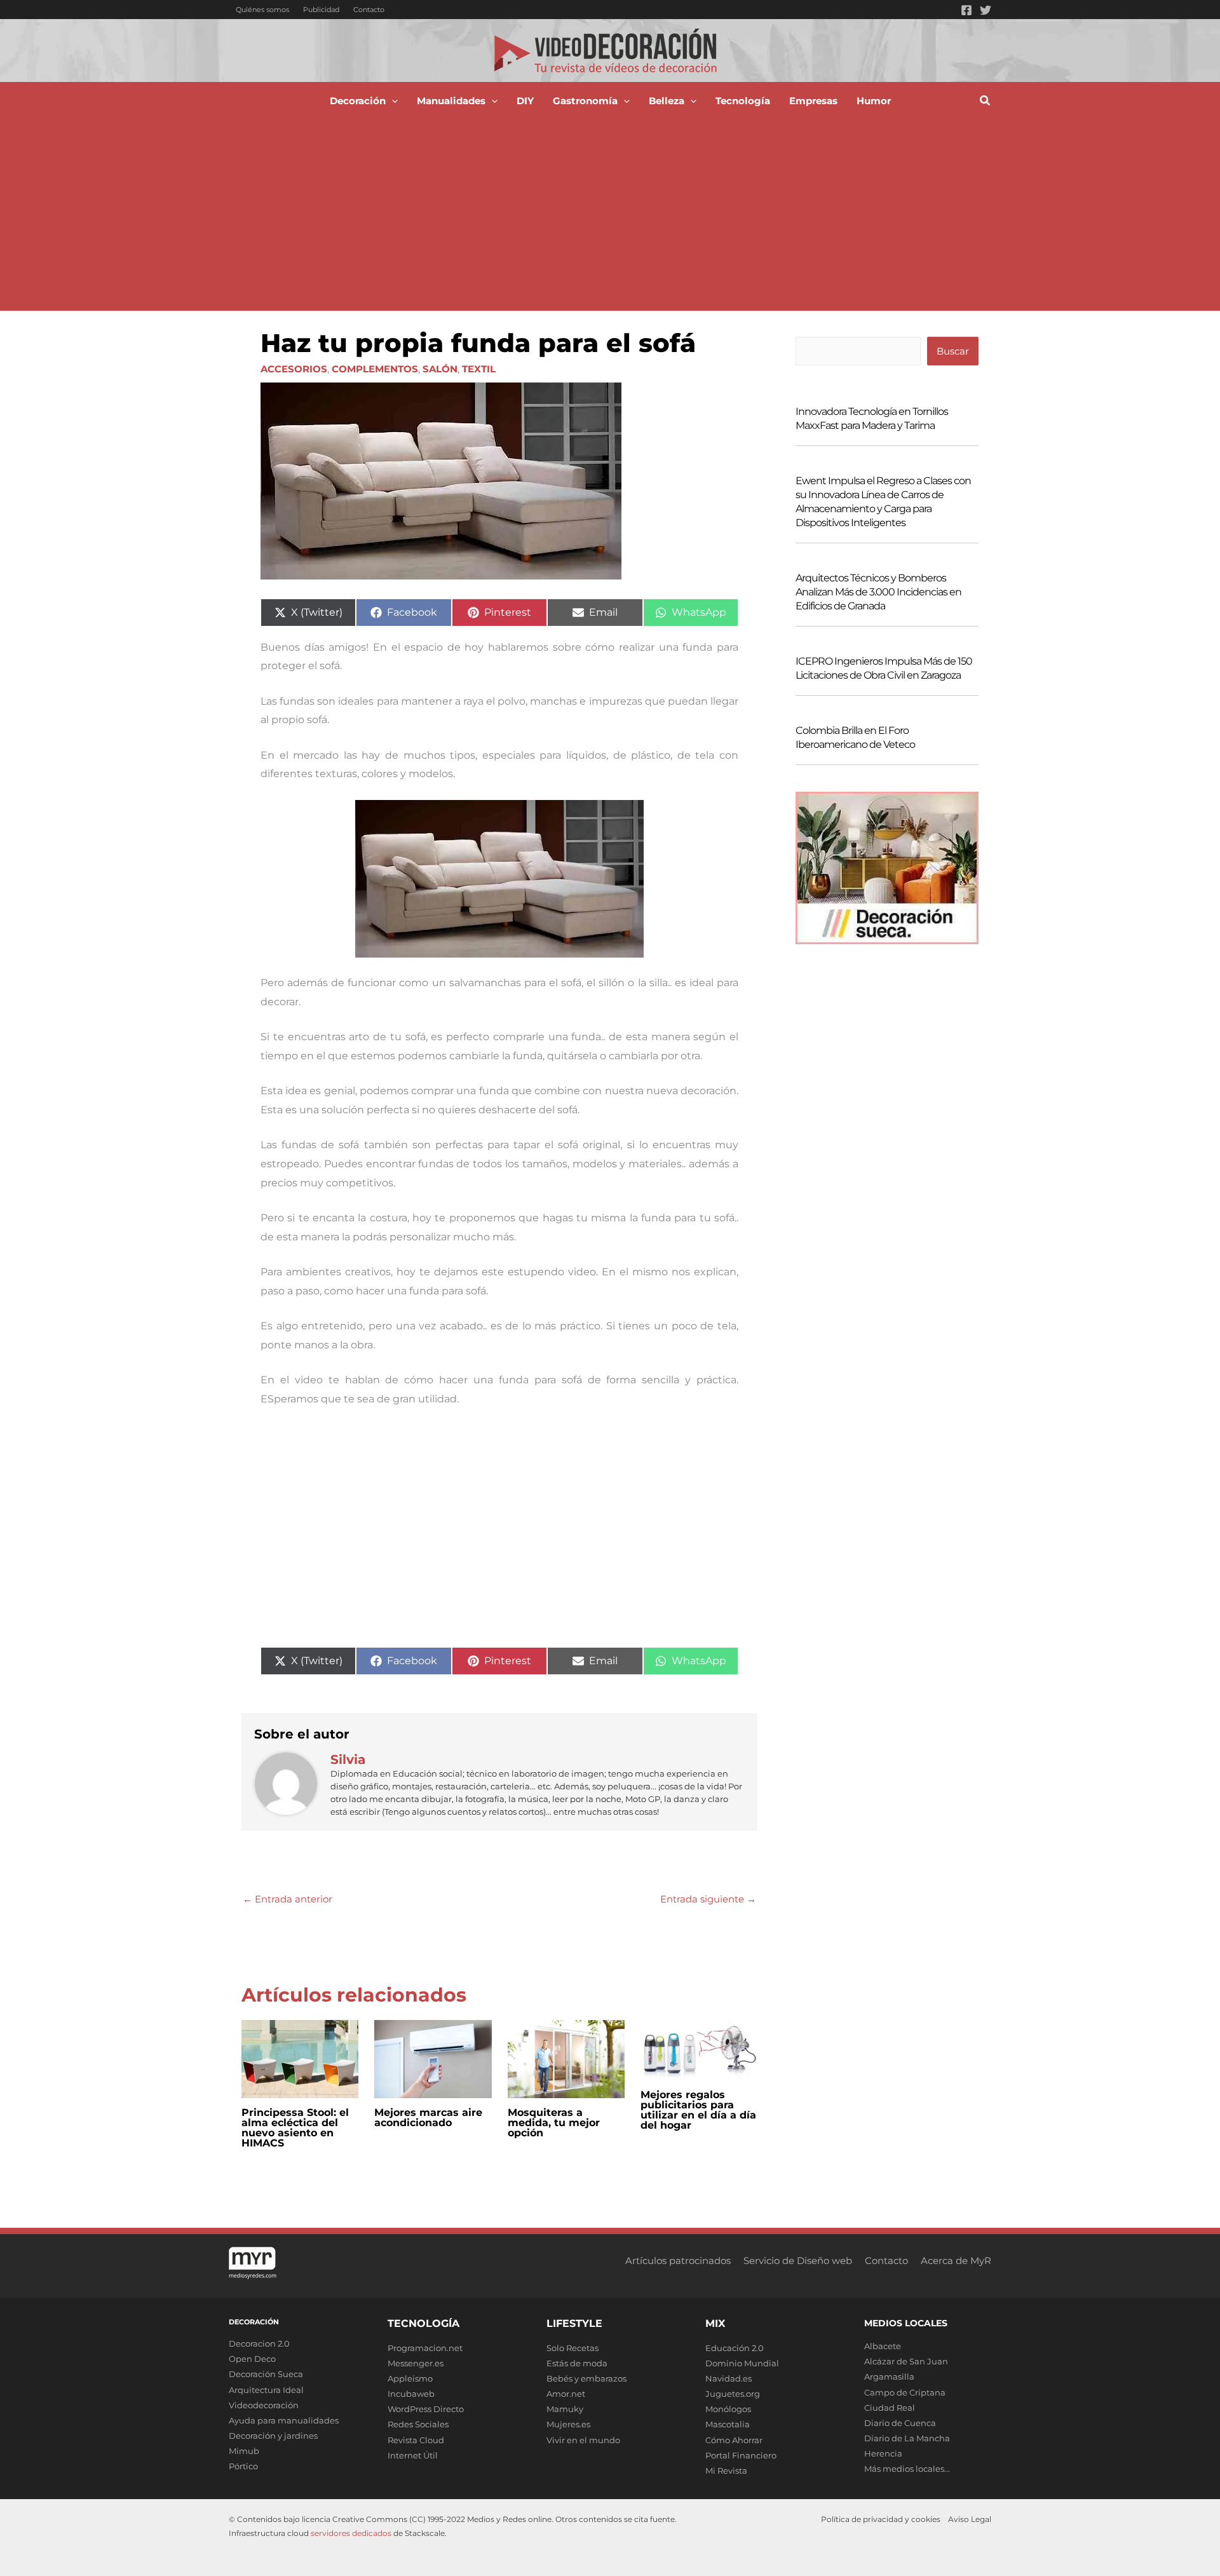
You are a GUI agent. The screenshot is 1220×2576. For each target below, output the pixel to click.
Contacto (369, 10)
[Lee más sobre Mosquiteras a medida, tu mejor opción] (566, 2058)
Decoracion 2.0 (259, 2343)
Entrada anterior (288, 1899)
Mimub (244, 2451)
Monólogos (728, 2409)
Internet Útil (413, 2455)
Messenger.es (416, 2363)
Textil (479, 369)
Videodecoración (264, 2405)
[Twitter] (986, 10)
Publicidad (321, 10)
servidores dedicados (351, 2533)
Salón (440, 369)
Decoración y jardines (273, 2436)
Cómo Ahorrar (734, 2440)
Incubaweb (411, 2394)
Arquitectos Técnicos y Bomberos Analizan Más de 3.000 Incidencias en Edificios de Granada (878, 592)
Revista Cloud (416, 2440)
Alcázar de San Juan (906, 2361)
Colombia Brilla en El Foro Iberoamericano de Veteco (855, 737)
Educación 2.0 (735, 2348)
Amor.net (566, 2394)
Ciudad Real (890, 2408)
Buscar (953, 351)
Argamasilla (889, 2376)
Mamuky (565, 2409)
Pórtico (243, 2466)
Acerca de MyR (956, 2261)
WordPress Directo (426, 2409)
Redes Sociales (418, 2424)
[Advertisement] (610, 215)
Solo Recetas (573, 2348)
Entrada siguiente (708, 1899)
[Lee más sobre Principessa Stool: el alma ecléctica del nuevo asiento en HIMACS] (300, 2058)
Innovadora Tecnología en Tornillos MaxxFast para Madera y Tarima (872, 418)
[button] (392, 101)
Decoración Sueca (266, 2374)
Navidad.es (729, 2378)
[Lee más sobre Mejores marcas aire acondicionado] (433, 2058)
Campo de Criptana (905, 2392)
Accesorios (294, 369)
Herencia (883, 2453)
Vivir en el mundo (583, 2440)
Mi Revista (726, 2471)
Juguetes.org (733, 2394)
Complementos (375, 369)
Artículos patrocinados (678, 2261)
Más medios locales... (907, 2469)
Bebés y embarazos (586, 2378)
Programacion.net (425, 2348)
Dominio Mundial (742, 2363)
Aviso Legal (970, 2519)
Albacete (883, 2346)
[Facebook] (966, 10)
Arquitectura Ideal (266, 2390)
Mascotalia (728, 2424)
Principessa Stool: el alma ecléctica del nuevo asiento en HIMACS (295, 2128)
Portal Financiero (741, 2455)
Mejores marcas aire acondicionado (428, 2118)
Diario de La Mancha (907, 2438)
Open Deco (252, 2359)
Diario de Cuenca (900, 2423)
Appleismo (410, 2378)
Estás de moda (577, 2363)
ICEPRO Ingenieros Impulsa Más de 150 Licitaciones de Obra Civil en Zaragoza (884, 668)
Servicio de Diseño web (798, 2261)
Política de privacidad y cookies (881, 2519)
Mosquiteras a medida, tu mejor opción (554, 2123)
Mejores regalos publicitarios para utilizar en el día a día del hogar (698, 2110)
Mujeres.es (568, 2424)
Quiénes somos (262, 10)
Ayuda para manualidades (284, 2420)
